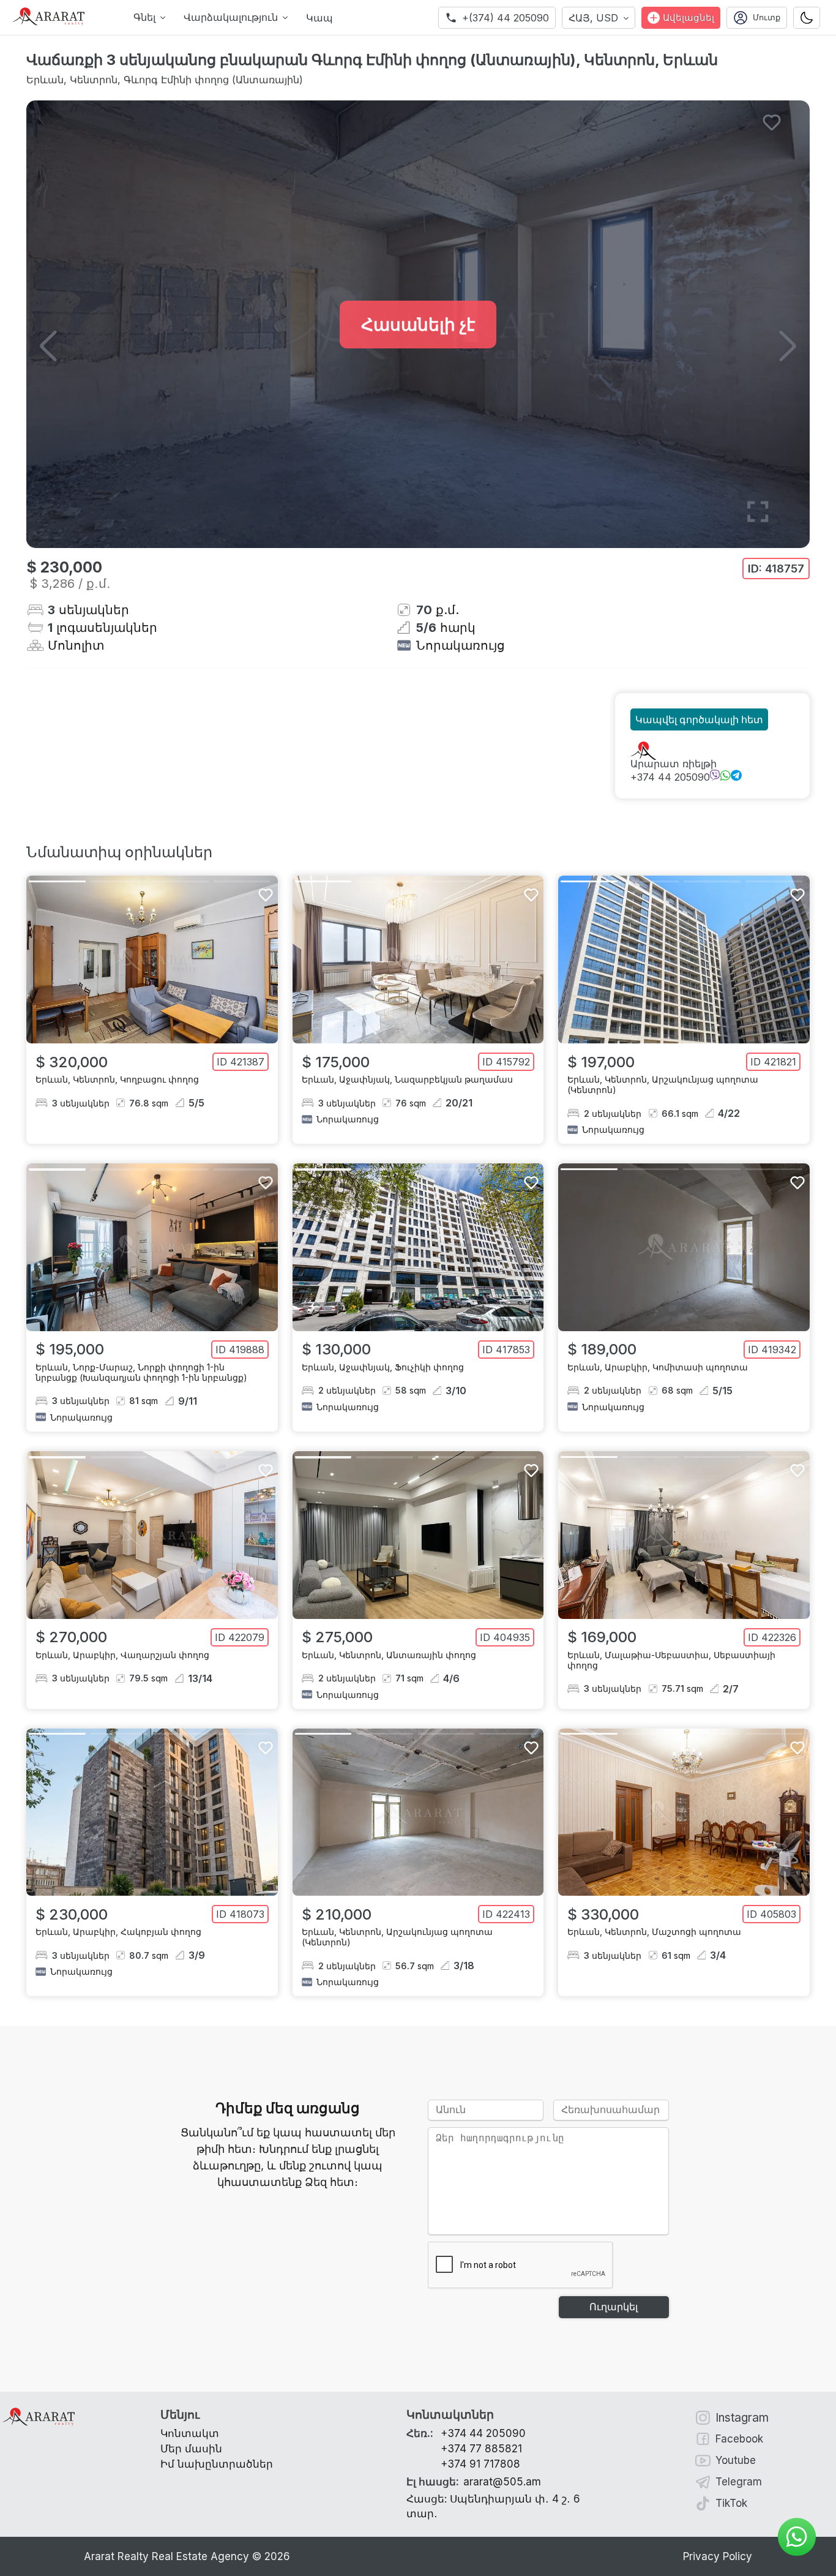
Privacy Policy (718, 2556)
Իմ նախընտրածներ (217, 2464)
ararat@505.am (474, 2482)
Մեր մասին (191, 2449)
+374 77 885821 (481, 2449)
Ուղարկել (614, 2307)
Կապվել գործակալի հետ (699, 720)
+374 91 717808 (480, 2464)
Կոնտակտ (190, 2433)
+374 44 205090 (670, 777)
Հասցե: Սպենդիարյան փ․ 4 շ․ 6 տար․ (493, 2506)
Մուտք (767, 17)
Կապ (319, 18)
